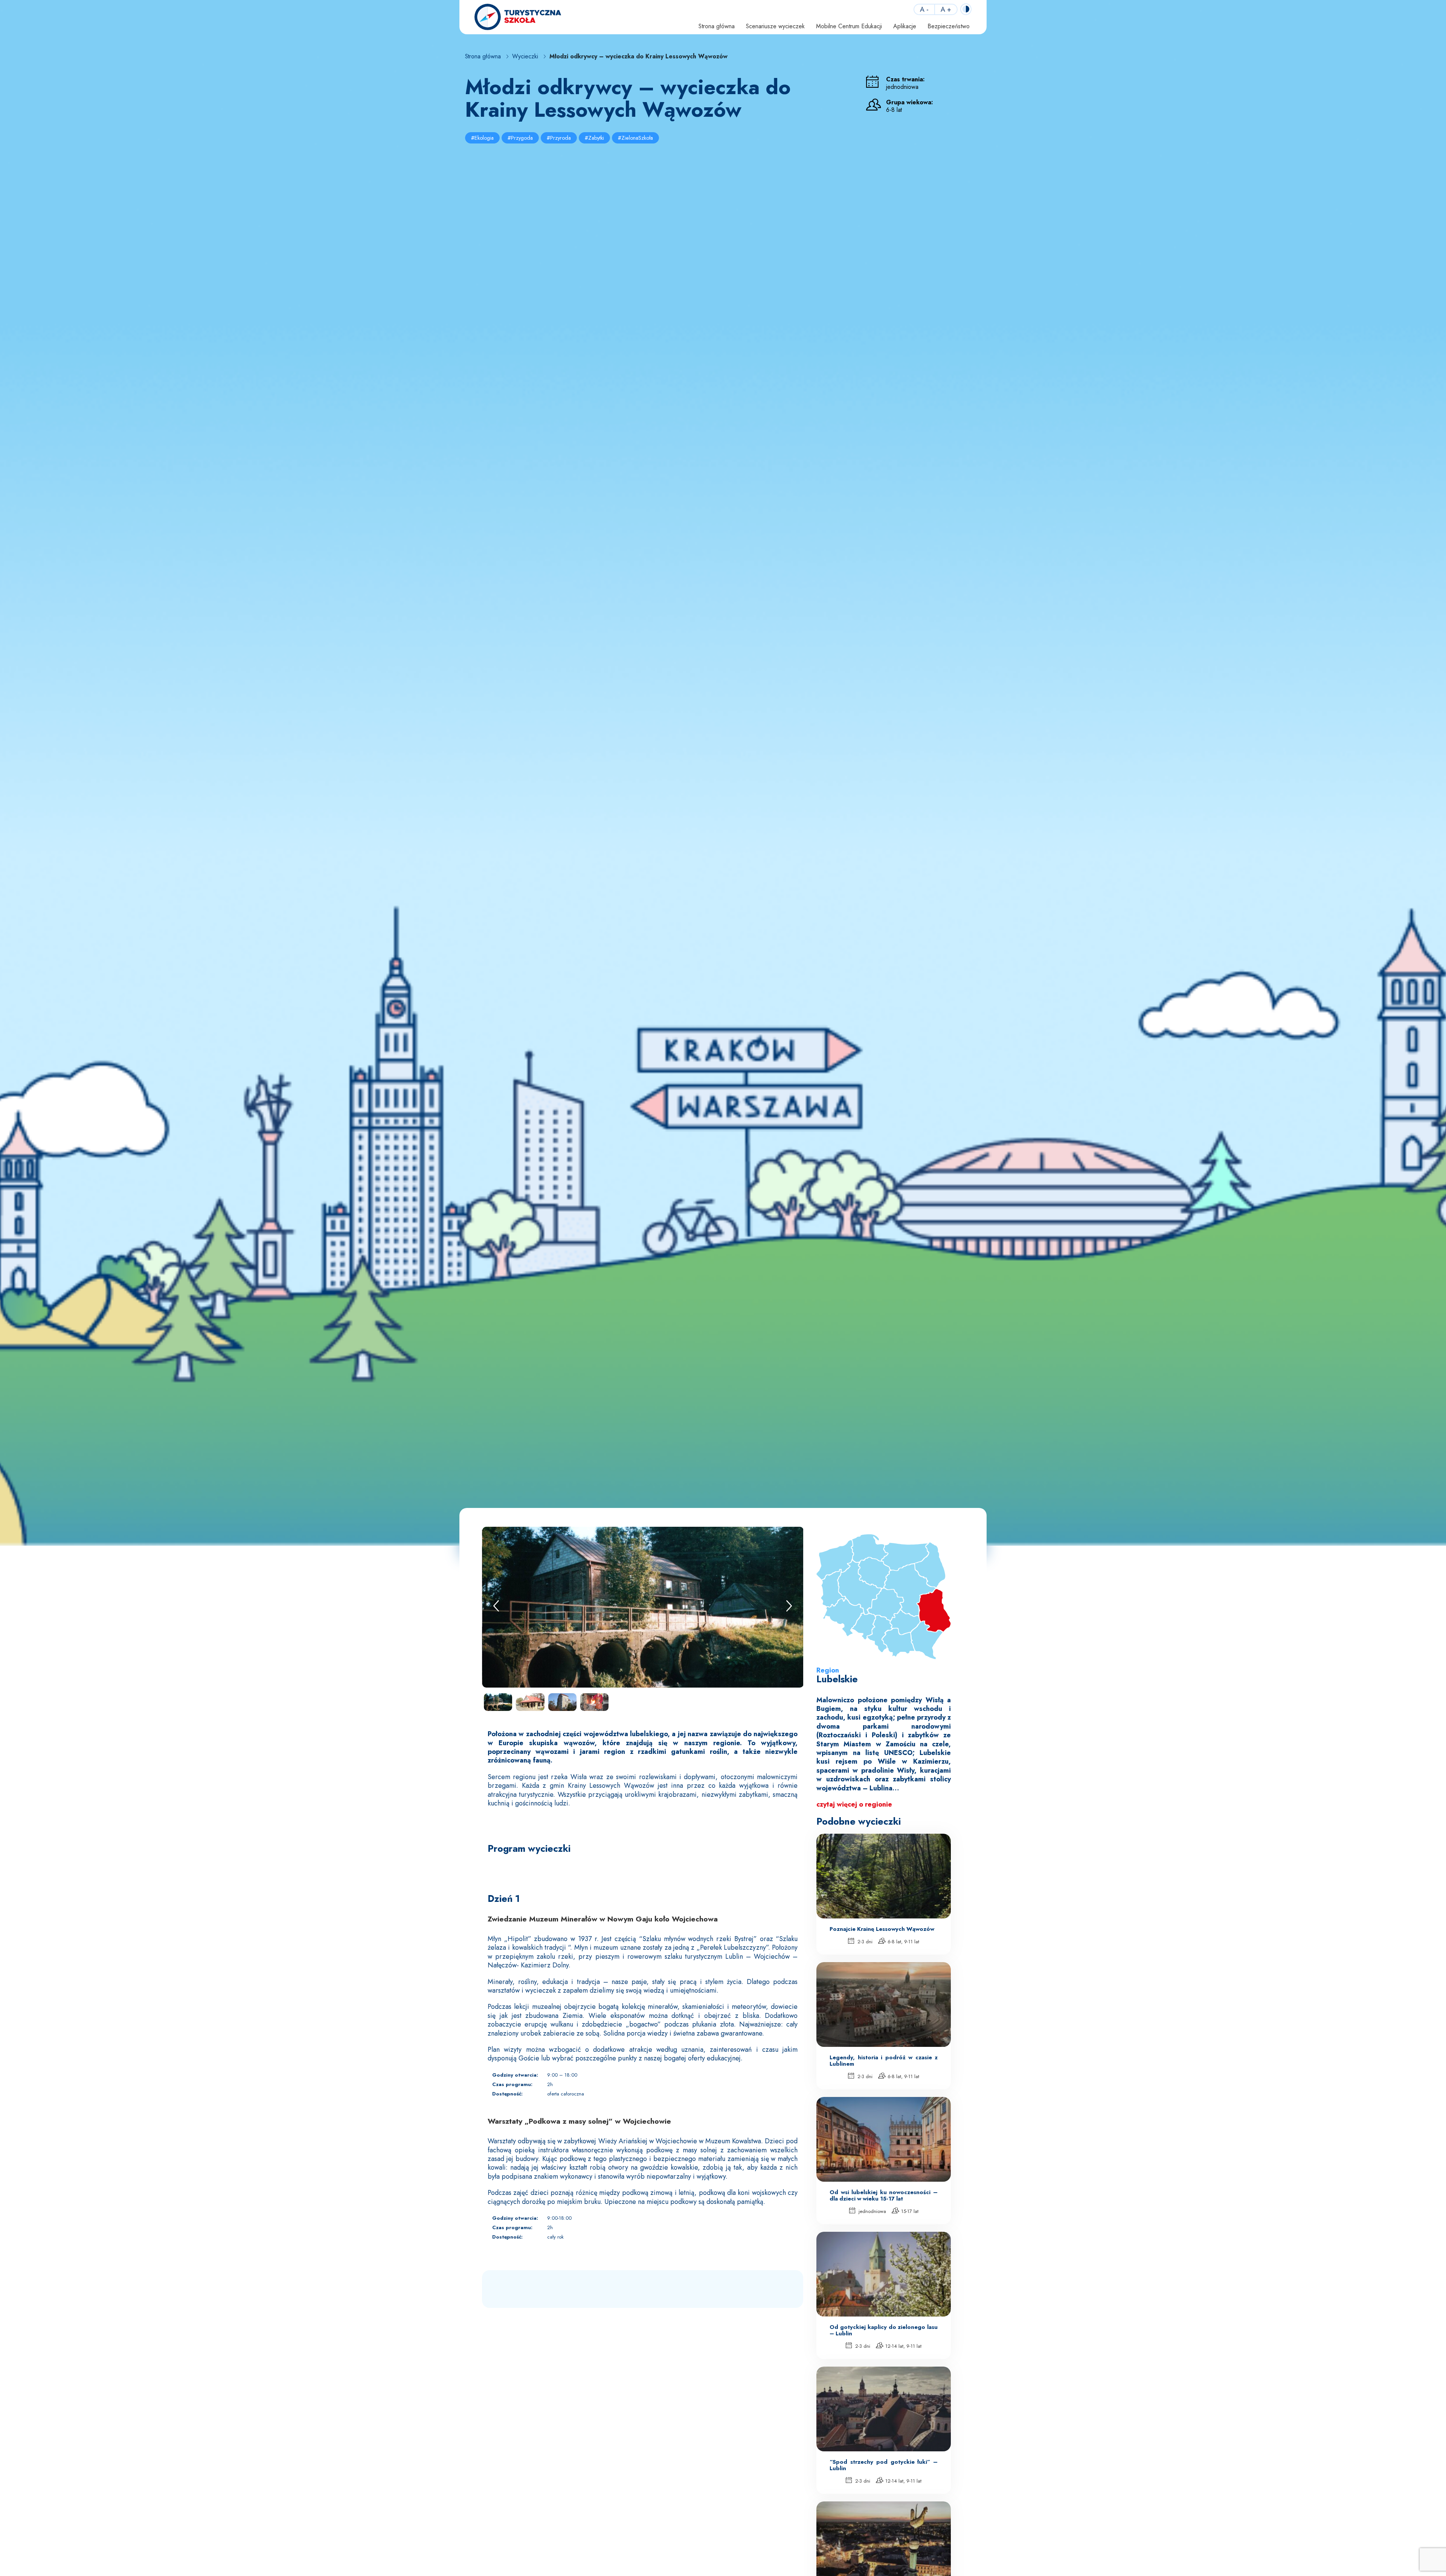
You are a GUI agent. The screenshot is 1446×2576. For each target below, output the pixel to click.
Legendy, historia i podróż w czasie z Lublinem (884, 2060)
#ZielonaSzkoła (635, 138)
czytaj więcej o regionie (854, 1804)
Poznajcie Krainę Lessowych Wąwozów (882, 1929)
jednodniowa (872, 2211)
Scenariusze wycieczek (775, 26)
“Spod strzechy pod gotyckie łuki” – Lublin (884, 2465)
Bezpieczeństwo (949, 26)
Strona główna (717, 26)
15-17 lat (909, 2211)
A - (924, 9)
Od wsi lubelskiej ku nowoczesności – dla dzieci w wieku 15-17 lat (884, 2195)
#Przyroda (559, 138)
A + (946, 9)
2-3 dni (864, 1942)
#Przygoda (520, 138)
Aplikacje (905, 26)
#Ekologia (482, 138)
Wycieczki (525, 57)
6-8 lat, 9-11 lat (903, 1942)
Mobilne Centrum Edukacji (849, 26)
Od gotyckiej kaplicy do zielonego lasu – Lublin (884, 2330)
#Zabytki (594, 138)
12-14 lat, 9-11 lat (903, 2346)
